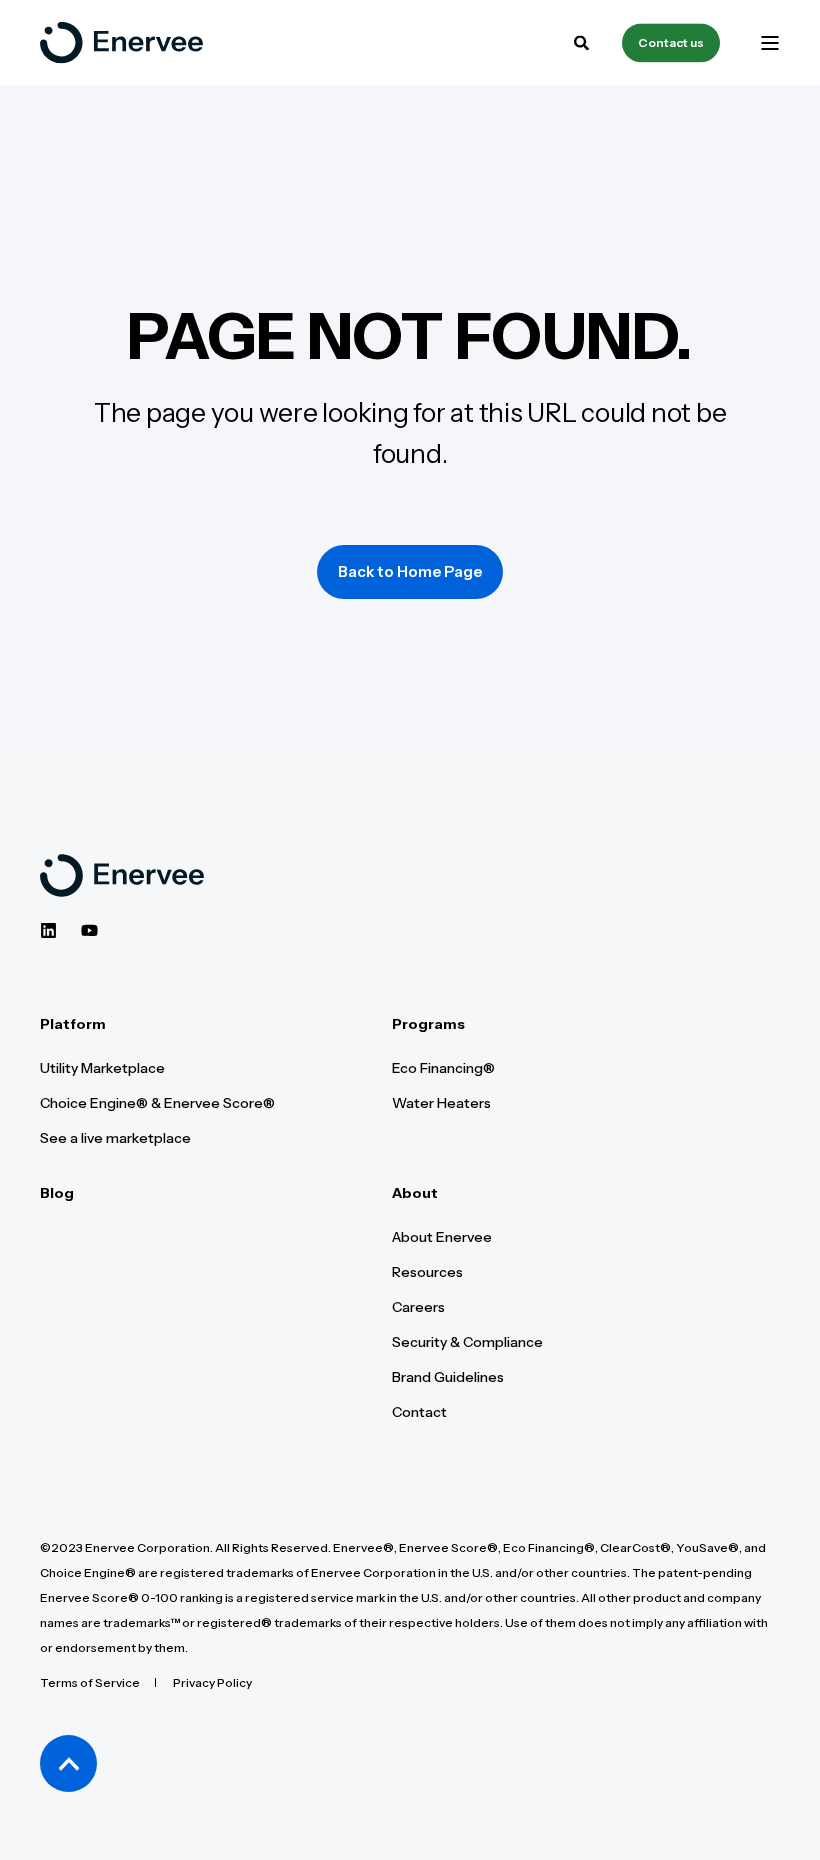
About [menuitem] (415, 1194)
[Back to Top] (68, 1763)
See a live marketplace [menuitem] (115, 1138)
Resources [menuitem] (427, 1272)
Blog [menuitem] (57, 1194)
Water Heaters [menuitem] (441, 1103)
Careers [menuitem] (418, 1307)
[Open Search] (583, 40)
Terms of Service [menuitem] (90, 1682)
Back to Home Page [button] (410, 571)
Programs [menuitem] (428, 1025)
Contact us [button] (671, 42)
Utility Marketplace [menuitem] (102, 1068)
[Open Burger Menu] (770, 43)
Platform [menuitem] (73, 1025)
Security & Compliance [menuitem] (467, 1342)
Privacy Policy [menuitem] (212, 1682)
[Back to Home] (121, 42)
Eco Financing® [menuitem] (443, 1068)
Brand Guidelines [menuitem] (448, 1377)
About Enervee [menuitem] (442, 1237)
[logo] (122, 875)
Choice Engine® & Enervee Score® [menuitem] (157, 1103)
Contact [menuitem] (419, 1412)
